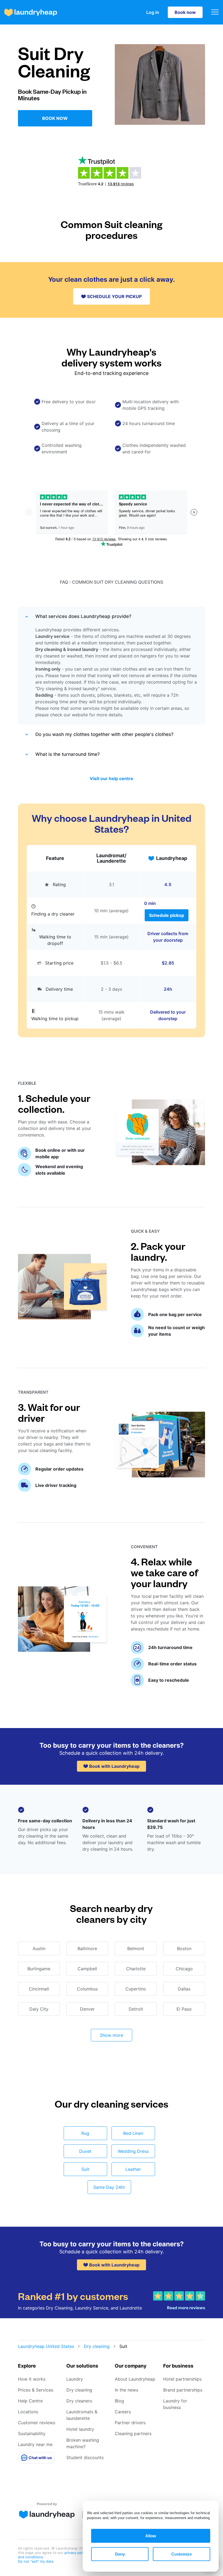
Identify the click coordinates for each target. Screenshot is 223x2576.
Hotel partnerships (182, 2379)
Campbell (87, 1969)
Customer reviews (37, 2423)
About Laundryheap (135, 2379)
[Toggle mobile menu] (215, 12)
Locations (28, 2412)
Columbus (87, 1989)
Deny (120, 2554)
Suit (85, 2169)
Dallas (184, 1989)
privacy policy (76, 2553)
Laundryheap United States (46, 2346)
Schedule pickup (167, 915)
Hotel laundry (80, 2429)
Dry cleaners (79, 2401)
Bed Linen (133, 2133)
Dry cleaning (97, 2346)
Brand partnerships (183, 2390)
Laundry (75, 2379)
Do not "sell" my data (36, 2561)
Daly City (39, 2009)
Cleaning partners (133, 2433)
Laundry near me (35, 2444)
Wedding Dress (133, 2151)
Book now (185, 12)
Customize (182, 2554)
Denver (87, 2009)
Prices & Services (36, 2390)
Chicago (184, 1969)
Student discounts (85, 2457)
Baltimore (87, 1948)
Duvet (85, 2151)
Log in (153, 12)
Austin (39, 1948)
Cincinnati (39, 1989)
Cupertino (136, 1989)
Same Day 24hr (109, 2187)
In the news (126, 2390)
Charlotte (136, 1969)
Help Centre (30, 2401)
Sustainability (32, 2433)
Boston (184, 1948)
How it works (32, 2379)
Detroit (136, 2009)
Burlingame (39, 1969)
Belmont (136, 1948)
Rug (85, 2133)
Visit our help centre (112, 778)
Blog (119, 2401)
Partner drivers (130, 2423)
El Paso (184, 2009)
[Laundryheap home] (31, 12)
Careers (123, 2412)
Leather (133, 2169)
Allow (151, 2536)
